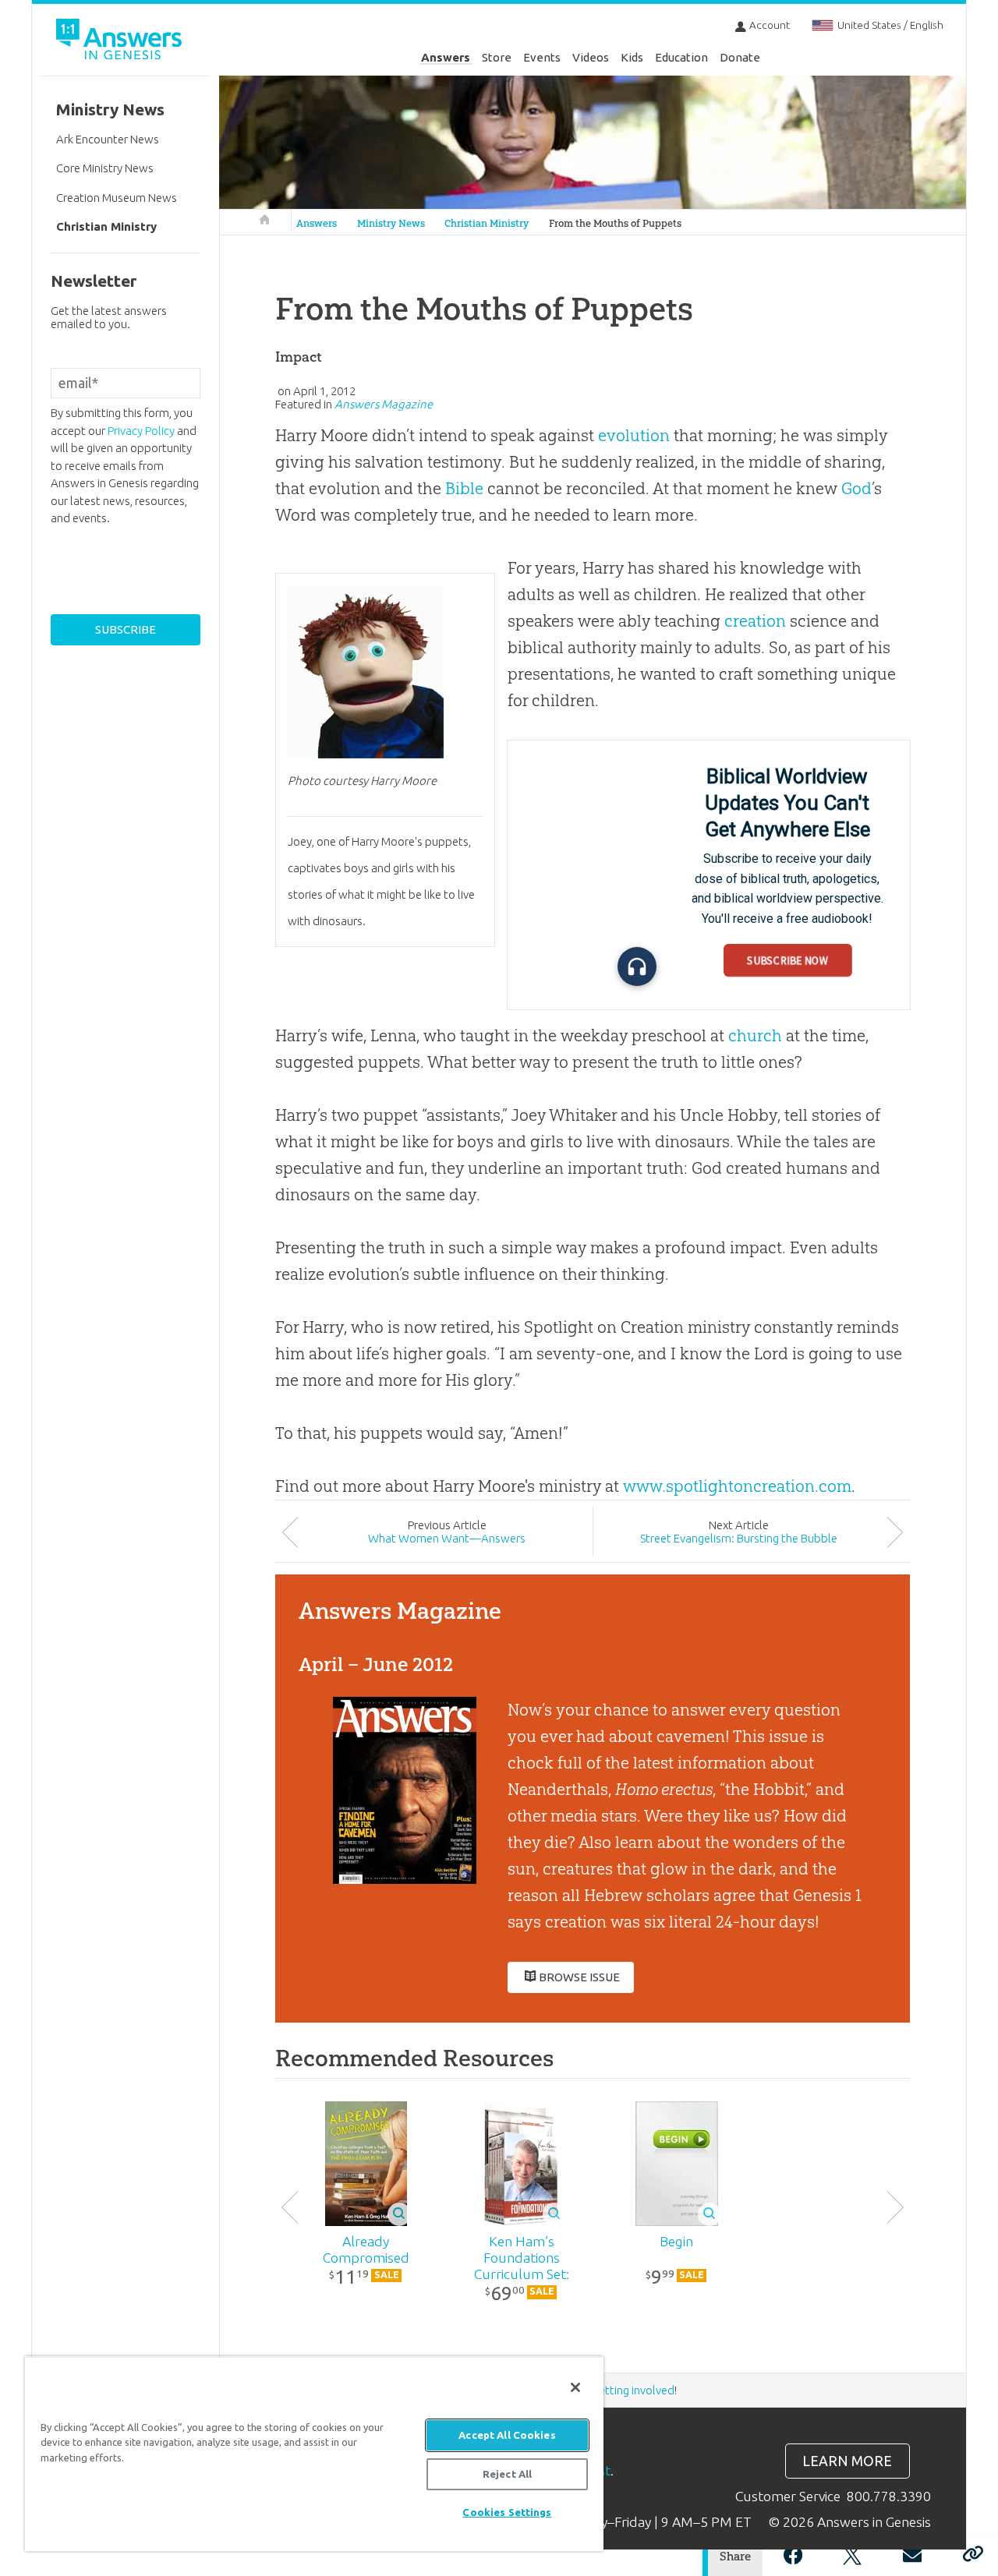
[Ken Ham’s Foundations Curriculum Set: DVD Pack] (521, 2164)
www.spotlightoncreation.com (737, 1486)
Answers (446, 57)
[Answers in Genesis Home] (121, 42)
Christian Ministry (487, 223)
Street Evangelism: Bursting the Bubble (739, 1538)
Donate (740, 57)
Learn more (847, 2461)
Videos (591, 57)
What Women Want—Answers (447, 1538)
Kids (632, 57)
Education (681, 57)
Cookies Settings (507, 2512)
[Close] (575, 2387)
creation (755, 621)
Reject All (507, 2474)
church (755, 1035)
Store (497, 57)
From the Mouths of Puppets (615, 223)
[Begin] (676, 2164)
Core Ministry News (105, 168)
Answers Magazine (384, 404)
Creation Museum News (117, 198)
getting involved (633, 2390)
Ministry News (391, 223)
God (856, 488)
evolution (634, 435)
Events (542, 57)
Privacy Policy (141, 431)
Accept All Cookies (507, 2435)
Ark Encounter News (108, 139)
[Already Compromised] (366, 2164)
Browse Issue (579, 1977)
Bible (464, 488)
